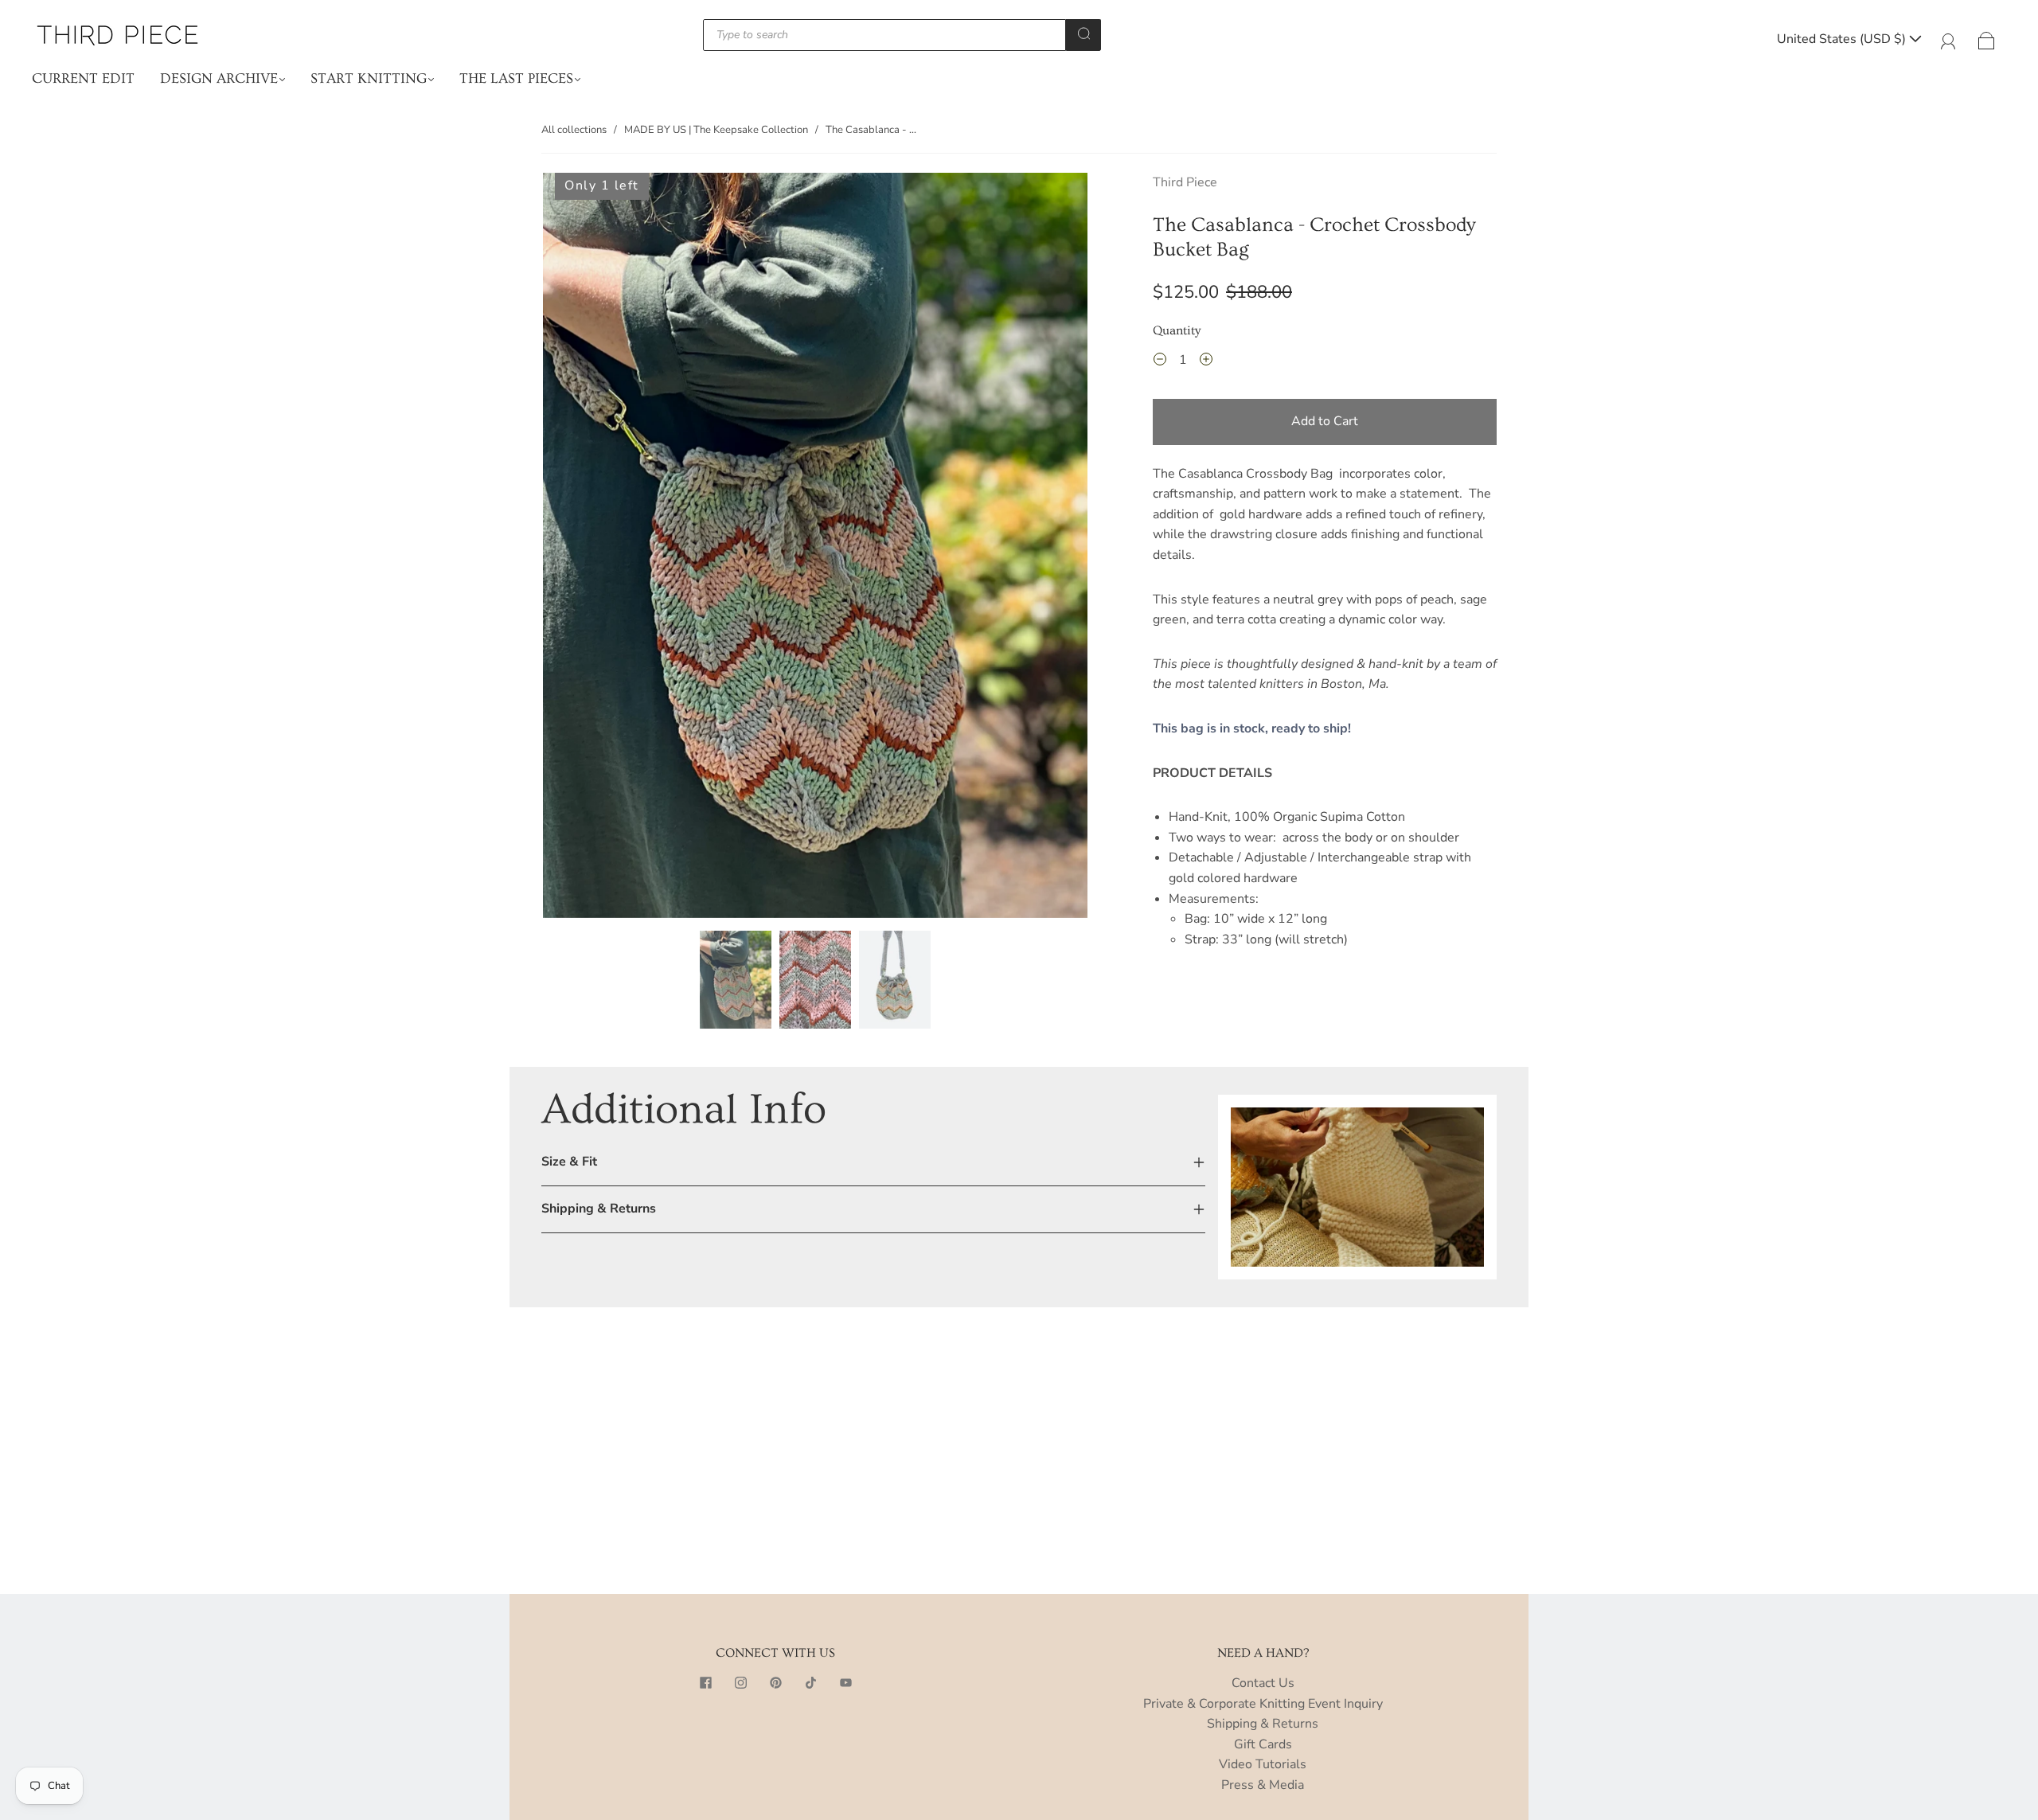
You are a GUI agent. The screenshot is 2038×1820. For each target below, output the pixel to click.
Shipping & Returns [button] (599, 1209)
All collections (574, 130)
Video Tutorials (1263, 1764)
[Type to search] (884, 35)
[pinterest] (775, 1683)
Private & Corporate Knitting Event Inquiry (1263, 1704)
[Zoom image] (815, 548)
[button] (597, 548)
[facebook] (705, 1683)
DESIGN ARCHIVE (219, 78)
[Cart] (1987, 39)
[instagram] (740, 1683)
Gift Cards (1263, 1744)
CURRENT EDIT (83, 78)
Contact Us (1263, 1683)
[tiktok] (810, 1683)
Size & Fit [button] (569, 1162)
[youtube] (845, 1683)
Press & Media (1263, 1785)
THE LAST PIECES (516, 78)
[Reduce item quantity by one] (1160, 362)
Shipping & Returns (1263, 1724)
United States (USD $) (1843, 39)
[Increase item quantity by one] (1206, 362)
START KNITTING (369, 78)
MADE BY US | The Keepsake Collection (716, 130)
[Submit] (1083, 33)
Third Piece (1185, 182)
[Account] (1948, 39)
